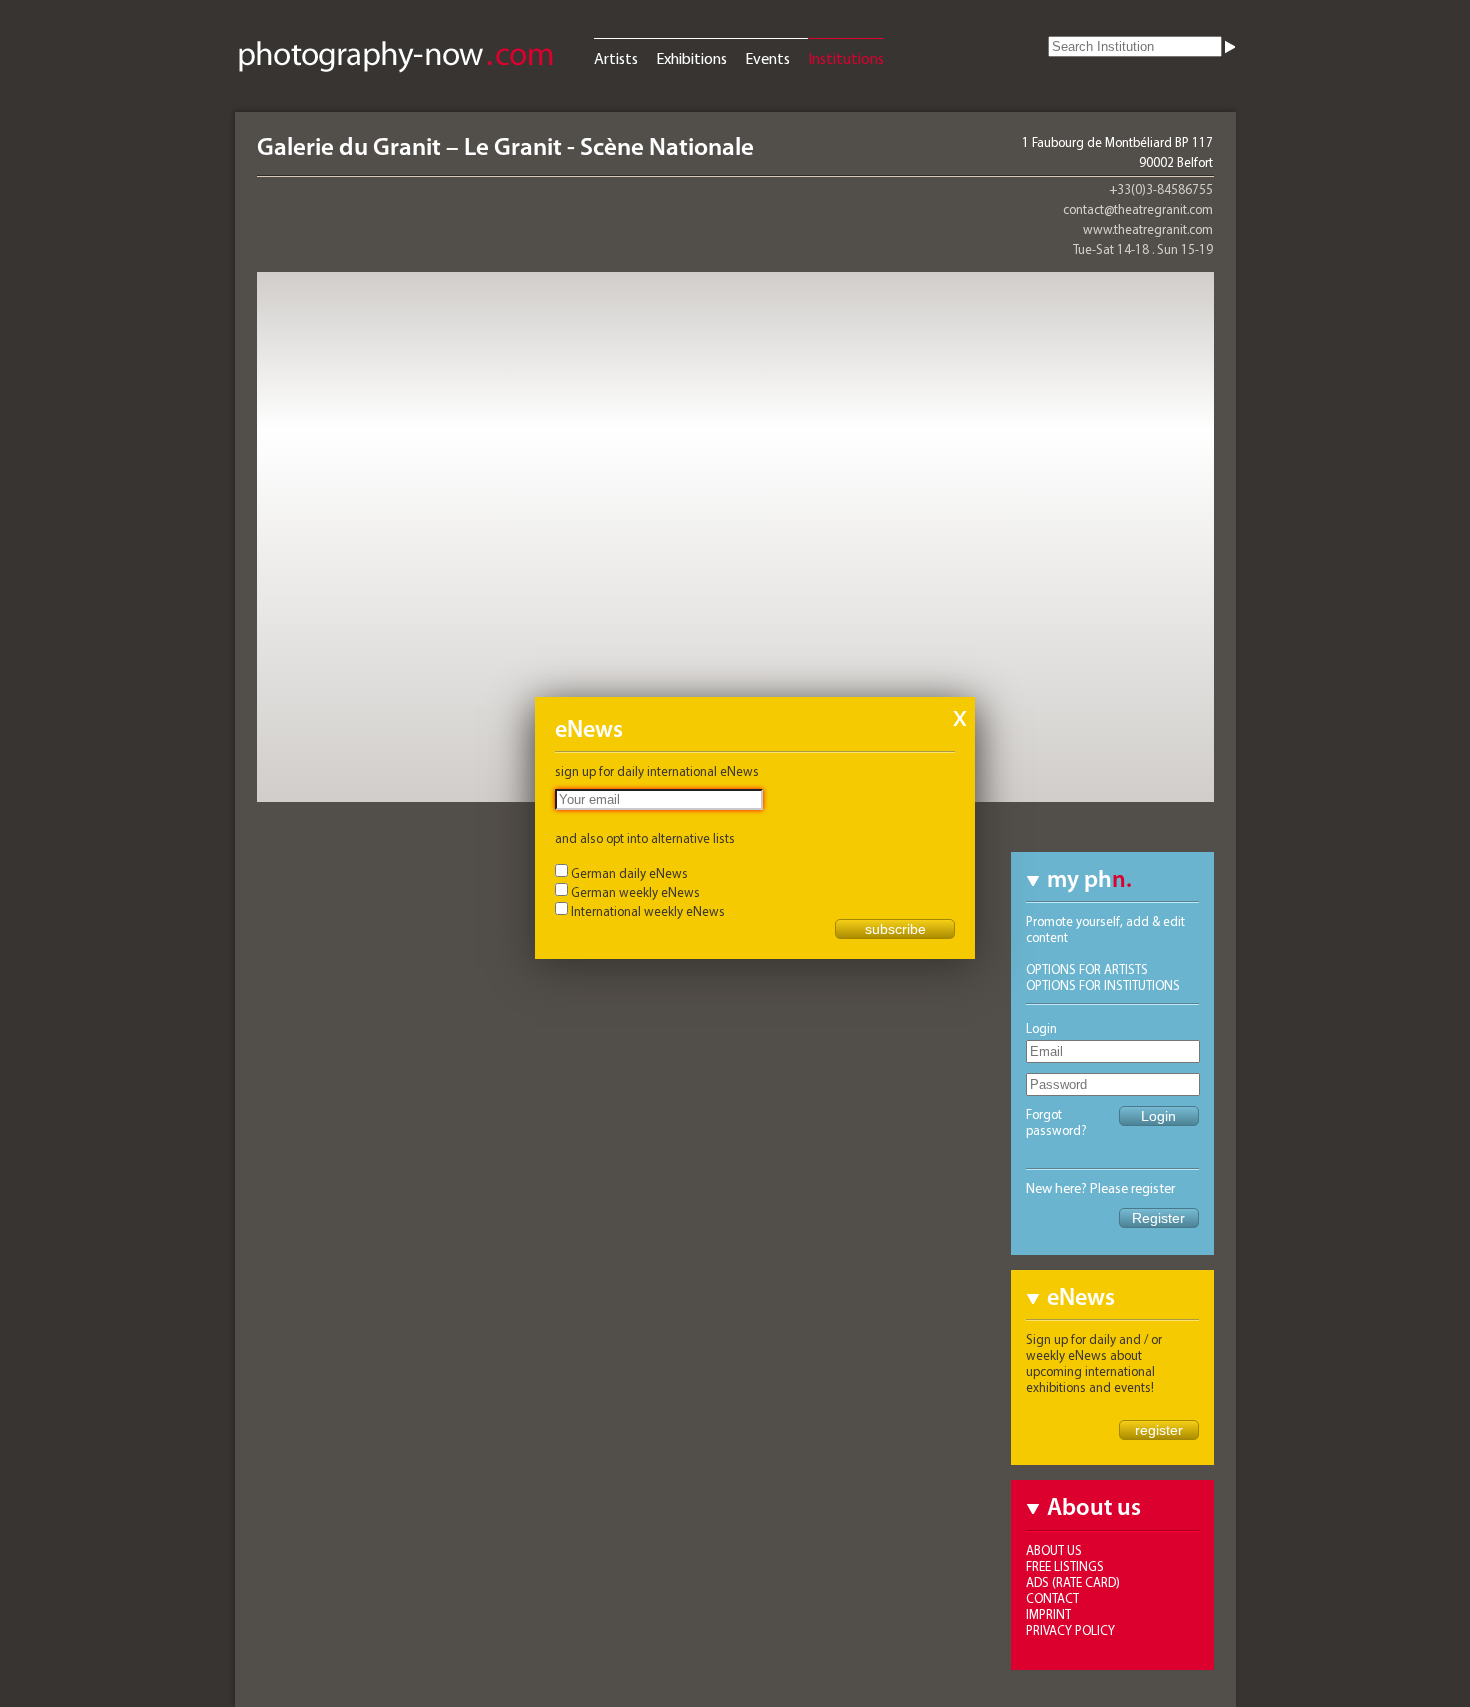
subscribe (895, 929)
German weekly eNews (635, 892)
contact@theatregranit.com (1138, 209)
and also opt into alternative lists (645, 838)
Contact (1052, 1598)
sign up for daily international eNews (657, 771)
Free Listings (1065, 1566)
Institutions (846, 58)
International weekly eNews (648, 911)
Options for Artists (1087, 969)
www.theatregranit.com (1148, 229)
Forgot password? (1056, 1122)
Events (767, 58)
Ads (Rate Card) (1073, 1582)
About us (1054, 1550)
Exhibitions (691, 58)
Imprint (1048, 1614)
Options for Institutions (1103, 985)
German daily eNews (629, 873)
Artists (616, 58)
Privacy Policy (1070, 1630)
